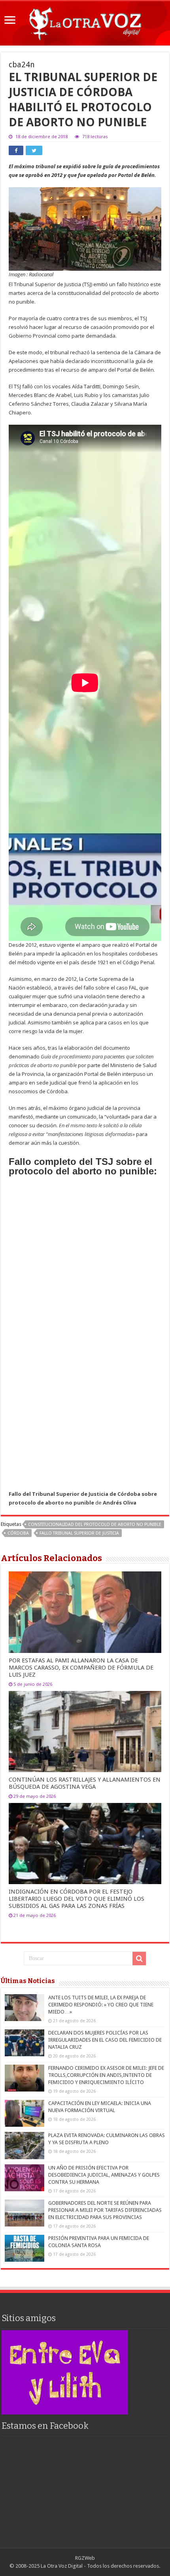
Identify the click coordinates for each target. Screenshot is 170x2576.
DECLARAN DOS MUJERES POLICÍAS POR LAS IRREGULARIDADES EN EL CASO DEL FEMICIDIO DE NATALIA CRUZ (105, 2040)
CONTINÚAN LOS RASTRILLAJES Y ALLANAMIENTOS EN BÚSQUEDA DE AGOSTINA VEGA (85, 1783)
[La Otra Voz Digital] (85, 22)
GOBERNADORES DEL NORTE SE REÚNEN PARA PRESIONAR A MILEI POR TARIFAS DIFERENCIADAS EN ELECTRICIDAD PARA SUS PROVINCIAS (105, 2210)
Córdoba (18, 1533)
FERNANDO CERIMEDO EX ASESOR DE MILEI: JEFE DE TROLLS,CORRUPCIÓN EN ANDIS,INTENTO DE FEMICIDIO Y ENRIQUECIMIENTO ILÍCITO (106, 2075)
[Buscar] (139, 1959)
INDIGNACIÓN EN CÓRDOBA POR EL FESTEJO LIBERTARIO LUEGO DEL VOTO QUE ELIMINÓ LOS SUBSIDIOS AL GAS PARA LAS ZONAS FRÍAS (76, 1899)
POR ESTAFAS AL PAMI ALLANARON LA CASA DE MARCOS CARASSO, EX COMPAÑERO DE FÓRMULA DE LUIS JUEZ (81, 1668)
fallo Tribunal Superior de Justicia (79, 1533)
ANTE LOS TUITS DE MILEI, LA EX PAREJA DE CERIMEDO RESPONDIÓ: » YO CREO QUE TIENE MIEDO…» (101, 2005)
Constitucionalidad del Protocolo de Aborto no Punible (95, 1525)
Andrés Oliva (120, 1503)
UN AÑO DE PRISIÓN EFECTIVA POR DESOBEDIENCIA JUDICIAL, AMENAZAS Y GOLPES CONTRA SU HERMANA (104, 2175)
